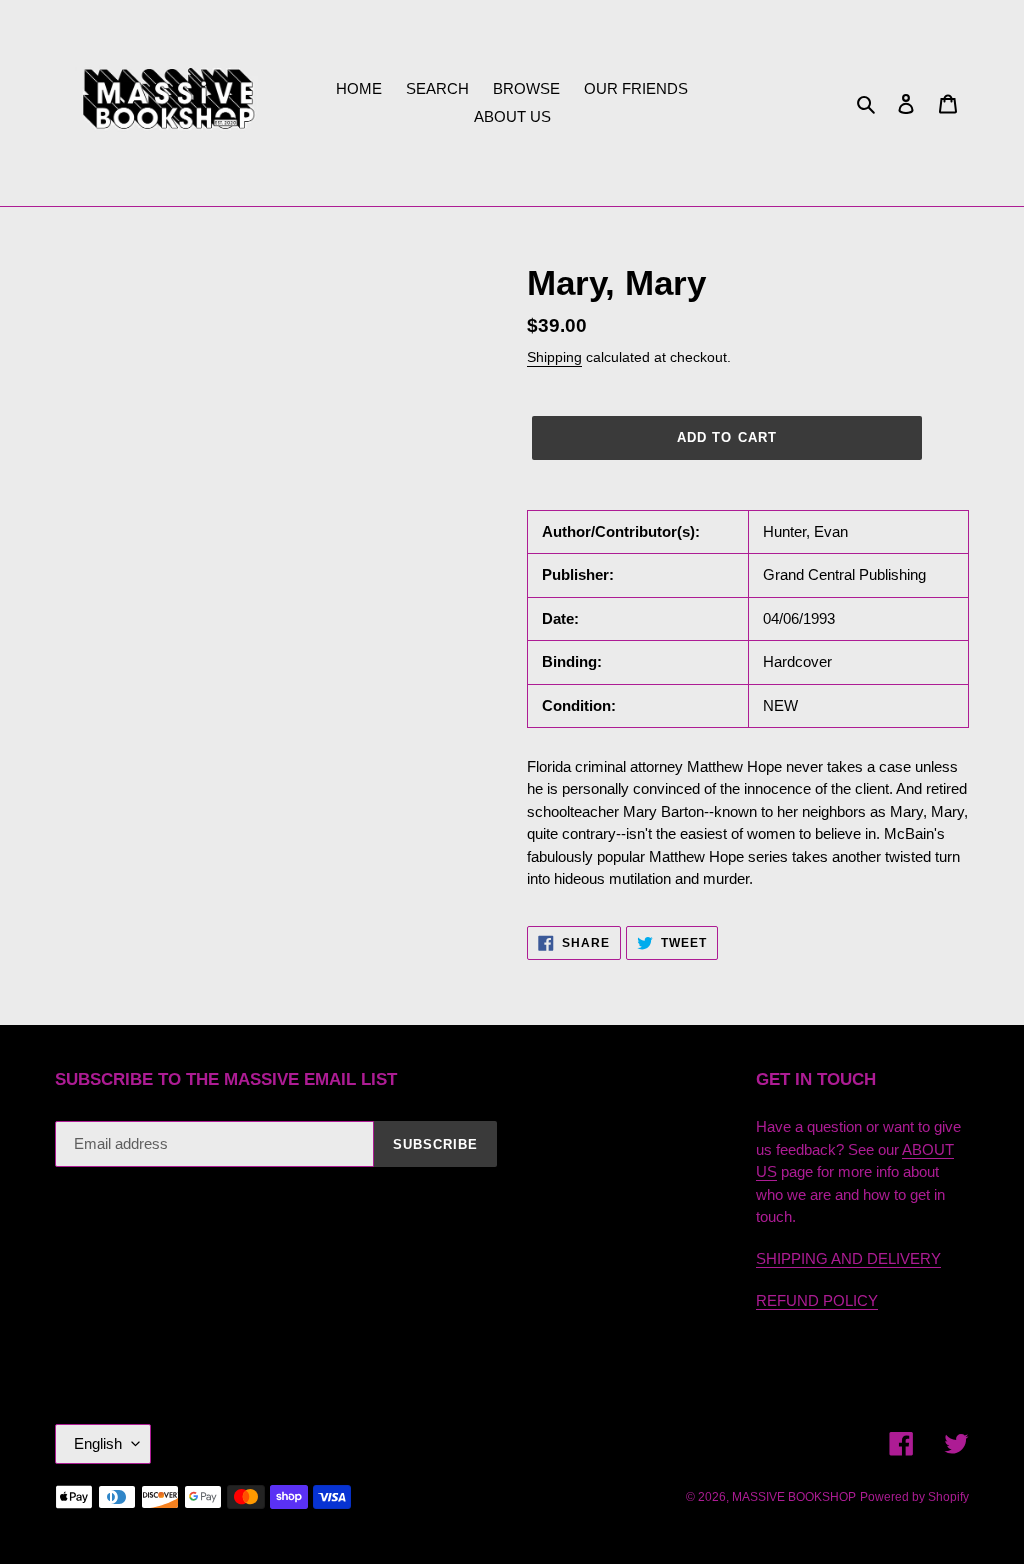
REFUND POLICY (817, 1300)
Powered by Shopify (914, 1497)
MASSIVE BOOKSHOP (794, 1497)
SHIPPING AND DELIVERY (848, 1258)
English (98, 1443)
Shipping (554, 357)
